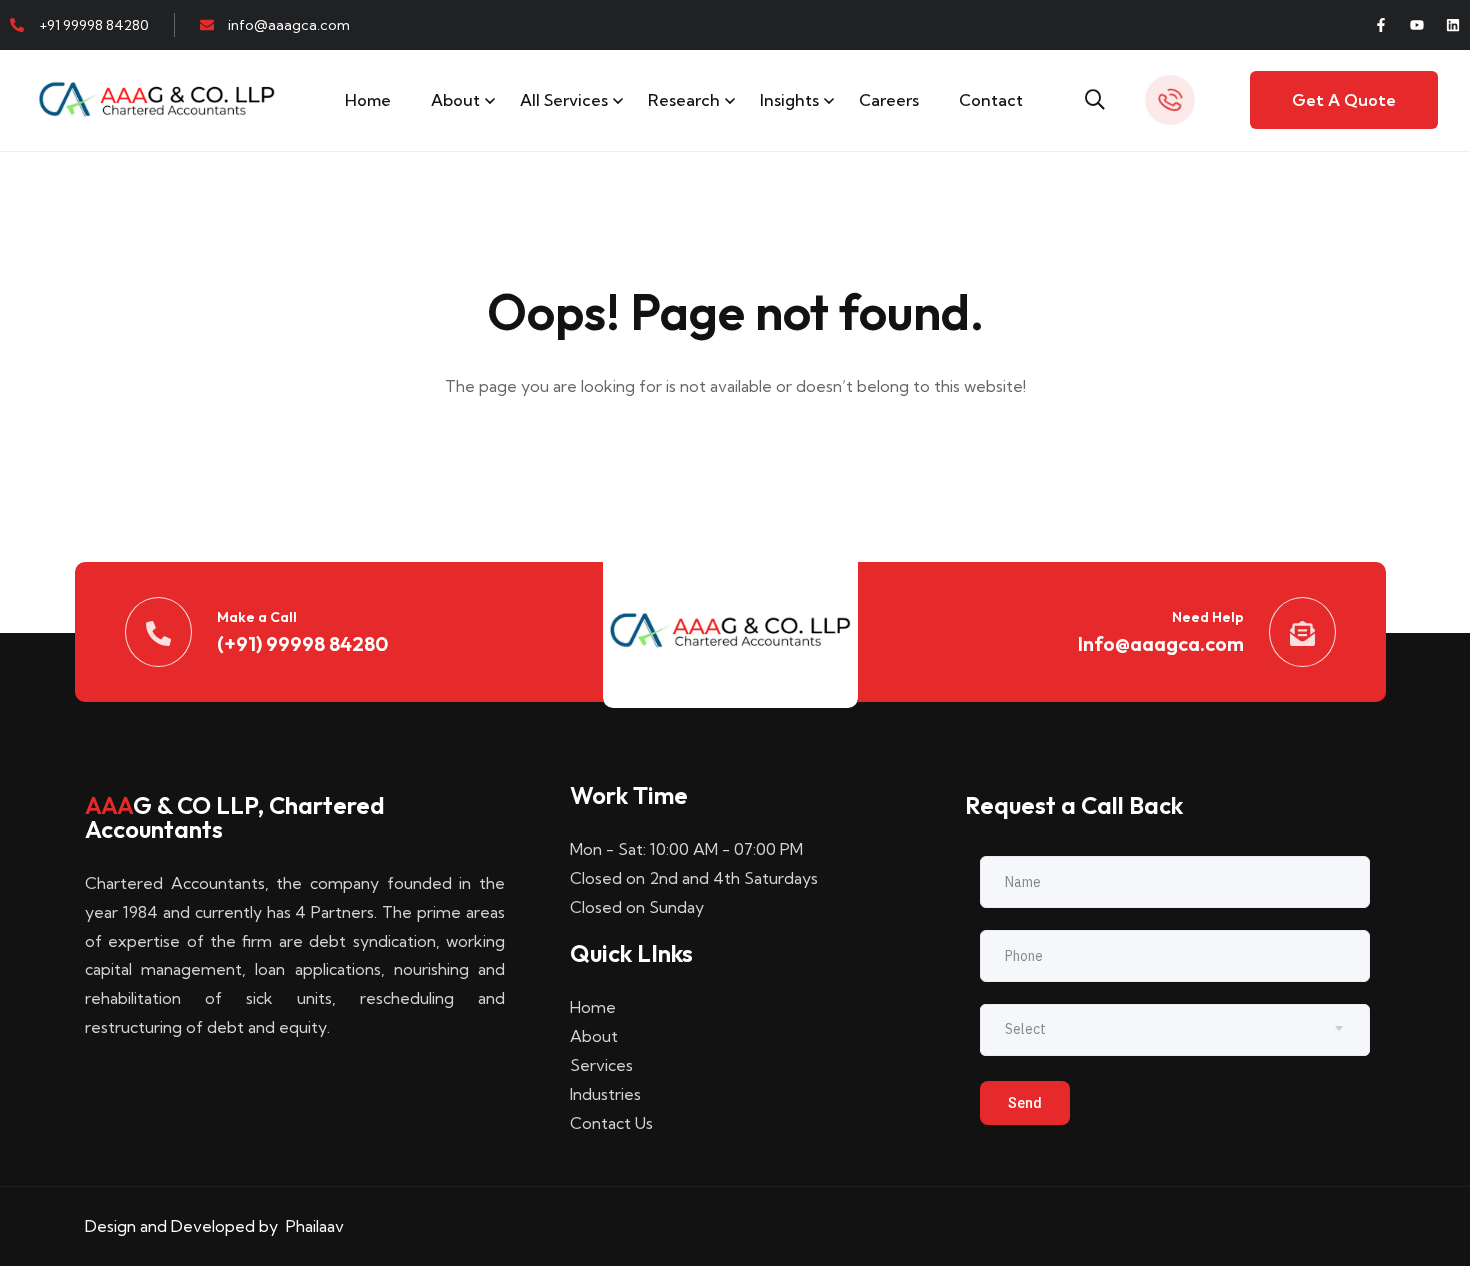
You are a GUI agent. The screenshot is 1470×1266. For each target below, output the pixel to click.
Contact (991, 100)
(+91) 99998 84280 (302, 643)
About (455, 100)
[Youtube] (1417, 25)
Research (684, 100)
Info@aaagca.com (1161, 643)
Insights (789, 100)
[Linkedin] (1453, 25)
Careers (889, 100)
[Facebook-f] (1381, 25)
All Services (564, 100)
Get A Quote (1344, 100)
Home (368, 100)
